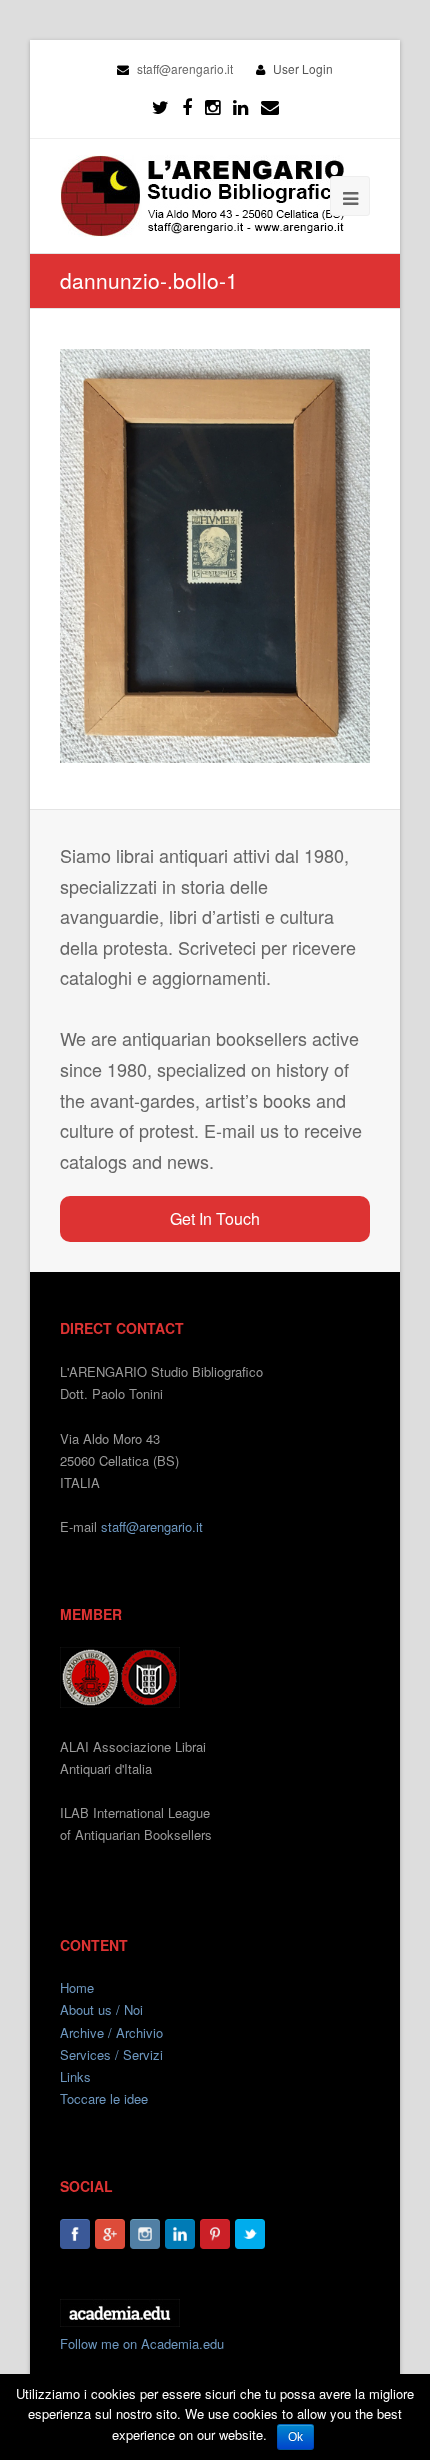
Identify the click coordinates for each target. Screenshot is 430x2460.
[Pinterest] (215, 2234)
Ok (295, 2437)
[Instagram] (145, 2234)
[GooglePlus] (110, 2234)
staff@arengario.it (152, 1526)
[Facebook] (187, 107)
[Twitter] (160, 107)
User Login (303, 68)
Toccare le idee (104, 2098)
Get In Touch (215, 1218)
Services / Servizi (111, 2054)
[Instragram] (212, 107)
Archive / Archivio (111, 2032)
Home (77, 1987)
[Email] (270, 107)
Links (75, 2076)
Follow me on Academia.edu (142, 2343)
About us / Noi (101, 2009)
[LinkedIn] (240, 107)
